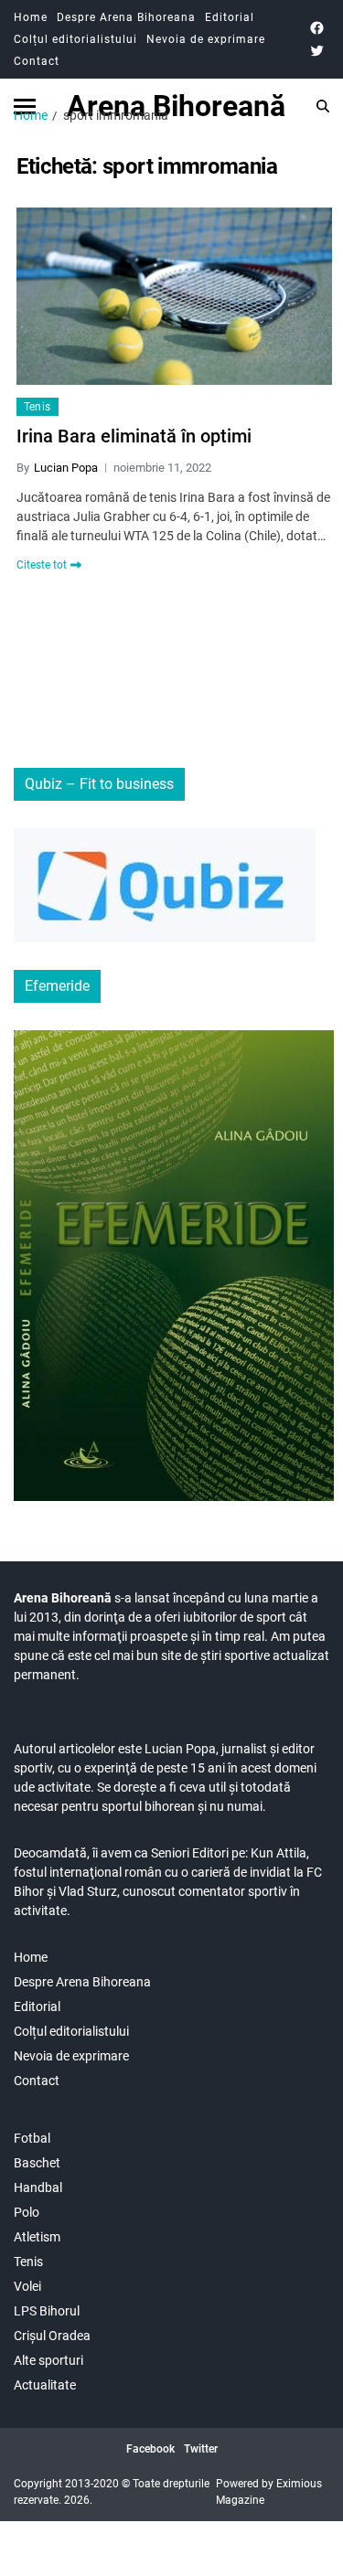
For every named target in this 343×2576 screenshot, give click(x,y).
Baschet (37, 2163)
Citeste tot (42, 565)
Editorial (230, 17)
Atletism (37, 2237)
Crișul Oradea (52, 2336)
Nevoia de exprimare (206, 39)
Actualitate (45, 2385)
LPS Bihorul (47, 2311)
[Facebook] (317, 28)
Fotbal (32, 2138)
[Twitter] (317, 51)
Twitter (201, 2449)
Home (31, 17)
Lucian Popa (66, 468)
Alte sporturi (48, 2360)
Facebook (150, 2449)
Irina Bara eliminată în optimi (134, 436)
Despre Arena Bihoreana (126, 17)
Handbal (38, 2187)
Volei (27, 2286)
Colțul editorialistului (75, 39)
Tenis (38, 407)
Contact (37, 61)
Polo (27, 2212)
